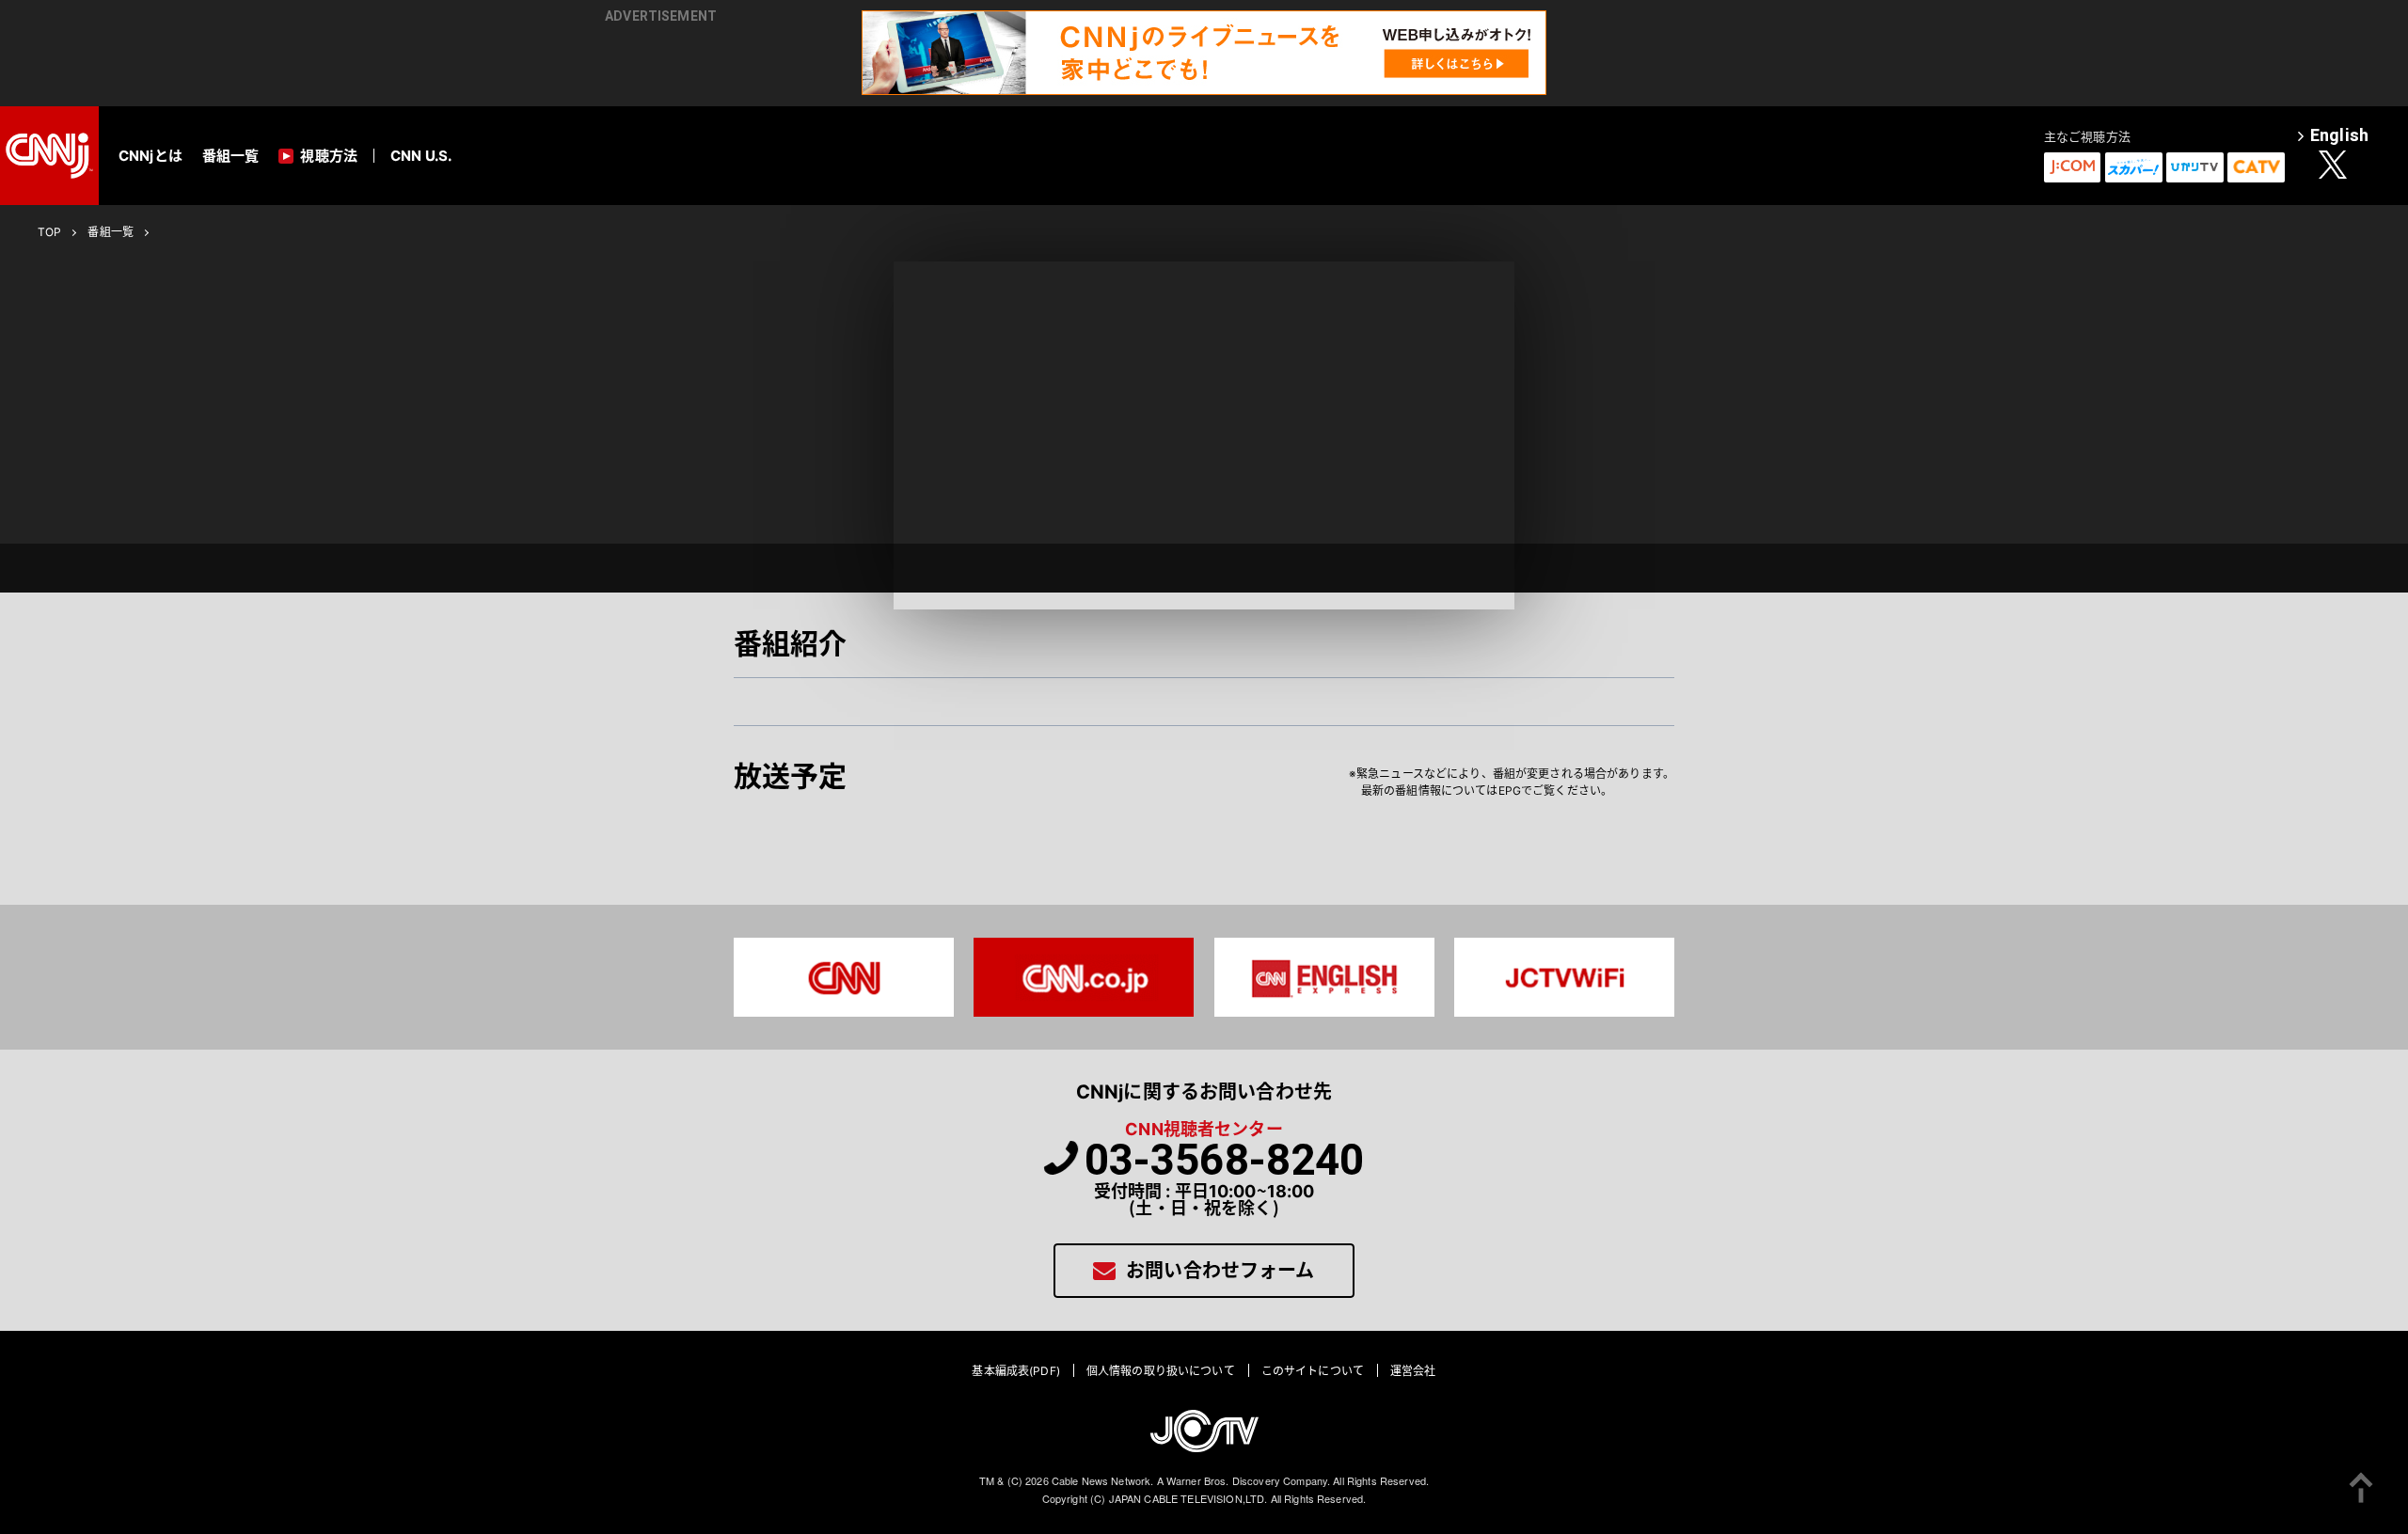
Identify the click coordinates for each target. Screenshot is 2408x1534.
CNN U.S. (421, 156)
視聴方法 (329, 156)
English (2339, 136)
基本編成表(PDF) (1015, 1371)
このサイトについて (1313, 1371)
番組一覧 (231, 156)
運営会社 (1413, 1371)
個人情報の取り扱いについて (1161, 1371)
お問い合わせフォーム (1220, 1271)
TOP (49, 232)
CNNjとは (150, 156)
